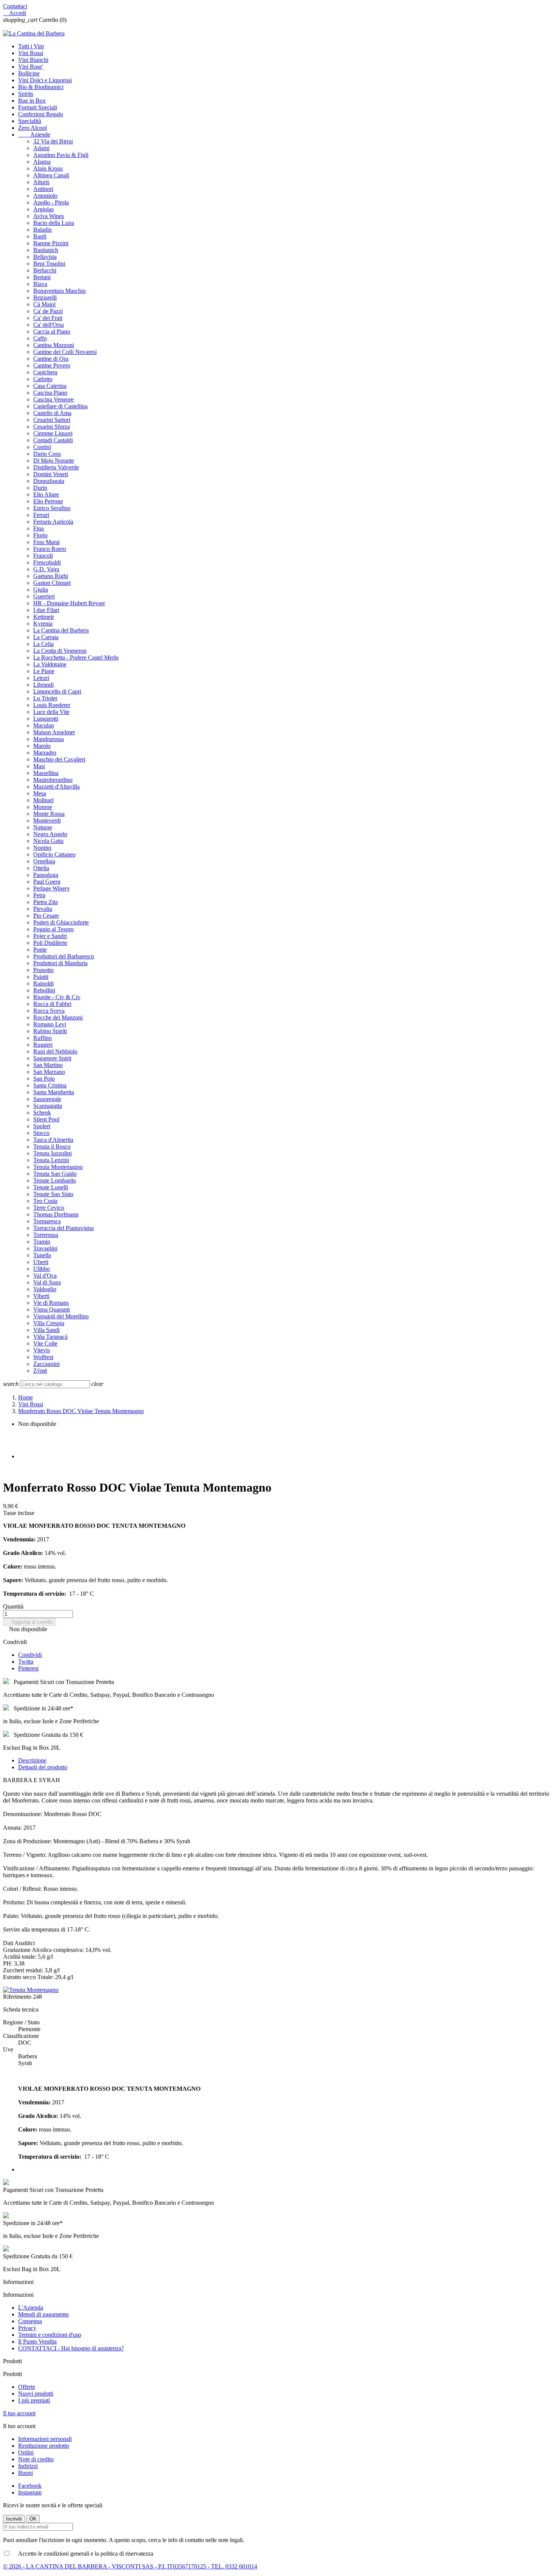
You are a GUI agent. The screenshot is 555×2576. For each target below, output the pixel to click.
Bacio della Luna (54, 223)
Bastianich (46, 250)
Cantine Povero (52, 365)
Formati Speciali (38, 107)
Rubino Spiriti (50, 1031)
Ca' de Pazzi (48, 311)
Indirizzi (28, 2466)
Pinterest (28, 1668)
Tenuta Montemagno (58, 1167)
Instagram (30, 2492)
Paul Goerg (47, 882)
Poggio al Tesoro (53, 929)
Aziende (34, 135)
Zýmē (40, 1371)
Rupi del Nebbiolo (55, 1051)
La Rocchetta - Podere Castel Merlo (76, 657)
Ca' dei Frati (48, 318)
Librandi (43, 685)
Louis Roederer (52, 705)
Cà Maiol (44, 304)
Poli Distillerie (50, 943)
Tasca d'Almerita (53, 1140)
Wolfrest (43, 1357)
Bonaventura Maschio (59, 291)
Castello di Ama (52, 413)
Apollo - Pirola (51, 202)
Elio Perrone (48, 501)
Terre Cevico (49, 1208)
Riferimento (18, 1997)
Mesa (40, 793)
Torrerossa (46, 1235)
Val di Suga (47, 1282)
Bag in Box (32, 101)
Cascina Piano (50, 393)
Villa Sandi (46, 1330)
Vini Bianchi (33, 60)
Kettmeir (44, 617)
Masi (39, 766)
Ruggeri (43, 1045)
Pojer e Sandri (50, 936)
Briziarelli (45, 298)
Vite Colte (45, 1343)
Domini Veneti (51, 474)
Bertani (42, 277)
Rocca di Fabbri (52, 1004)
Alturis (41, 182)
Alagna (42, 162)
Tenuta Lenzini (51, 1160)
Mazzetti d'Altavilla (56, 787)
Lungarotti (46, 719)
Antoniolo (45, 196)
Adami (41, 148)
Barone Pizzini (51, 243)
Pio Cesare (46, 916)
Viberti (41, 1296)
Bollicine (29, 73)
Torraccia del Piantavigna (63, 1228)
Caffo (40, 338)
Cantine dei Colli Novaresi (65, 352)
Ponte (40, 950)
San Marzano (49, 1072)
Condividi (30, 1655)
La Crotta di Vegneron (60, 651)
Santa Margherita (54, 1092)
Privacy (27, 2328)
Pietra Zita (45, 902)
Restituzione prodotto (44, 2446)
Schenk (42, 1113)
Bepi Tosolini (49, 264)
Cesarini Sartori (52, 420)
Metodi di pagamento (43, 2314)
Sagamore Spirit (52, 1058)
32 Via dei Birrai (53, 141)
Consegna (30, 2321)
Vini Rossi (31, 53)
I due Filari (46, 610)
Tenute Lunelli (51, 1187)
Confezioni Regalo (41, 114)
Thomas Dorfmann (56, 1214)
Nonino (42, 848)
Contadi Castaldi (53, 440)
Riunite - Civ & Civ (57, 997)
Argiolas (43, 209)
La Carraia (46, 637)
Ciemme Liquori (53, 433)
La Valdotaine (50, 664)
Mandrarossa (49, 739)
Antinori (43, 189)
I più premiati (34, 2400)
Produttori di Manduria (60, 963)
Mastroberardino (53, 780)
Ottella (41, 868)
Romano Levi (50, 1024)
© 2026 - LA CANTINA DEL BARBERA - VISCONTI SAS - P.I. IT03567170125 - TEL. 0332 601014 (130, 2566)
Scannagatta (48, 1106)
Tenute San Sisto (53, 1194)
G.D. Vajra (46, 569)
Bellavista (45, 257)
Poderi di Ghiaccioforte (61, 922)
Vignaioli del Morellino (61, 1316)
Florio (40, 535)
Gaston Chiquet (52, 583)
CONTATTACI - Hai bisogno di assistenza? (71, 2348)
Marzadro (45, 753)
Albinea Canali (51, 175)
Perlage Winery (52, 888)
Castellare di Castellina (60, 406)
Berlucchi (45, 270)
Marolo (42, 746)
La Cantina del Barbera (61, 630)
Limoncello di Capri (57, 691)
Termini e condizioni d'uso (50, 2335)
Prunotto (43, 970)
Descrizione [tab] (32, 1760)
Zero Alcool (32, 128)
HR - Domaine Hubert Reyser (69, 603)
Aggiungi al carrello (29, 1622)
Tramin (42, 1242)
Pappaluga (46, 875)
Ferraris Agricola (53, 522)
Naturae (43, 827)
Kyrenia (43, 624)
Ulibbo (42, 1269)
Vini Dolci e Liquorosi (45, 80)
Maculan (44, 725)
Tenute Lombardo (55, 1180)
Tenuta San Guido (55, 1174)
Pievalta (43, 909)
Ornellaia (44, 861)
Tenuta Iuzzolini (52, 1153)
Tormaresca (47, 1221)
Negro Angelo (50, 834)
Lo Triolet (45, 698)
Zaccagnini (46, 1364)
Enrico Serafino (52, 508)
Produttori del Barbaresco (64, 956)
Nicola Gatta (48, 841)
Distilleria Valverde (56, 467)
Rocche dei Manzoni (58, 1017)
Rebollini (44, 990)
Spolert (42, 1126)
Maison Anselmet (54, 732)
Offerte (27, 2387)
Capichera (45, 372)
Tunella (42, 1255)
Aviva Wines (49, 216)
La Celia (43, 644)
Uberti (41, 1262)
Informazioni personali (45, 2439)
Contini (42, 447)
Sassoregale (47, 1099)
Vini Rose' (31, 67)
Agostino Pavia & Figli (61, 155)
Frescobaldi (47, 562)
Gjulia (41, 590)
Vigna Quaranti (52, 1310)
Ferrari (41, 515)
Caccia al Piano (52, 331)
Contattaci (15, 6)
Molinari (43, 800)
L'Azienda (31, 2308)
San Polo (44, 1079)
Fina (39, 528)
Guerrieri (44, 596)
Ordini (26, 2452)
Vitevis (42, 1350)
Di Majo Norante (54, 461)
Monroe (43, 807)
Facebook (30, 2486)
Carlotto (43, 379)
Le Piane (44, 671)
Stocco (41, 1133)
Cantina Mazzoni (54, 345)
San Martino (48, 1065)
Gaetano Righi (51, 576)
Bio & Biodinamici (41, 87)
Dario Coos (47, 454)
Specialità (30, 121)
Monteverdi (47, 820)
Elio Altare (46, 494)
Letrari (41, 678)
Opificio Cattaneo (54, 854)
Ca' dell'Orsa (49, 325)
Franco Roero (50, 549)
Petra (39, 895)
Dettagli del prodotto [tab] (43, 1767)
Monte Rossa (49, 814)
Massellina (46, 773)
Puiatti (41, 977)
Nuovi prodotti (36, 2394)
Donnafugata (49, 481)
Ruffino (42, 1038)
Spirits (26, 94)
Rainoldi (43, 983)
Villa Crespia (49, 1323)
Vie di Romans (51, 1303)
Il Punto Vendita (37, 2341)
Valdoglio (45, 1289)
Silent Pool (46, 1119)
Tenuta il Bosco (52, 1147)
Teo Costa (45, 1201)
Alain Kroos (48, 168)
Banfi (40, 236)
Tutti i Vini (31, 46)
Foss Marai (46, 542)
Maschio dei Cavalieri (59, 759)
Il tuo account (19, 2413)
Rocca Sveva (49, 1011)
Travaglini (45, 1248)
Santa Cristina (50, 1085)
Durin (40, 488)
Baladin (42, 230)
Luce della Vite (51, 712)
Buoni (25, 2473)
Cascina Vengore (53, 399)
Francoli (43, 556)
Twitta (26, 1662)
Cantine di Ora (51, 359)
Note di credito (36, 2459)
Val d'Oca (45, 1276)
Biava (40, 284)
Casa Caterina (50, 386)
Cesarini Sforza (52, 427)
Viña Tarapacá (50, 1337)
